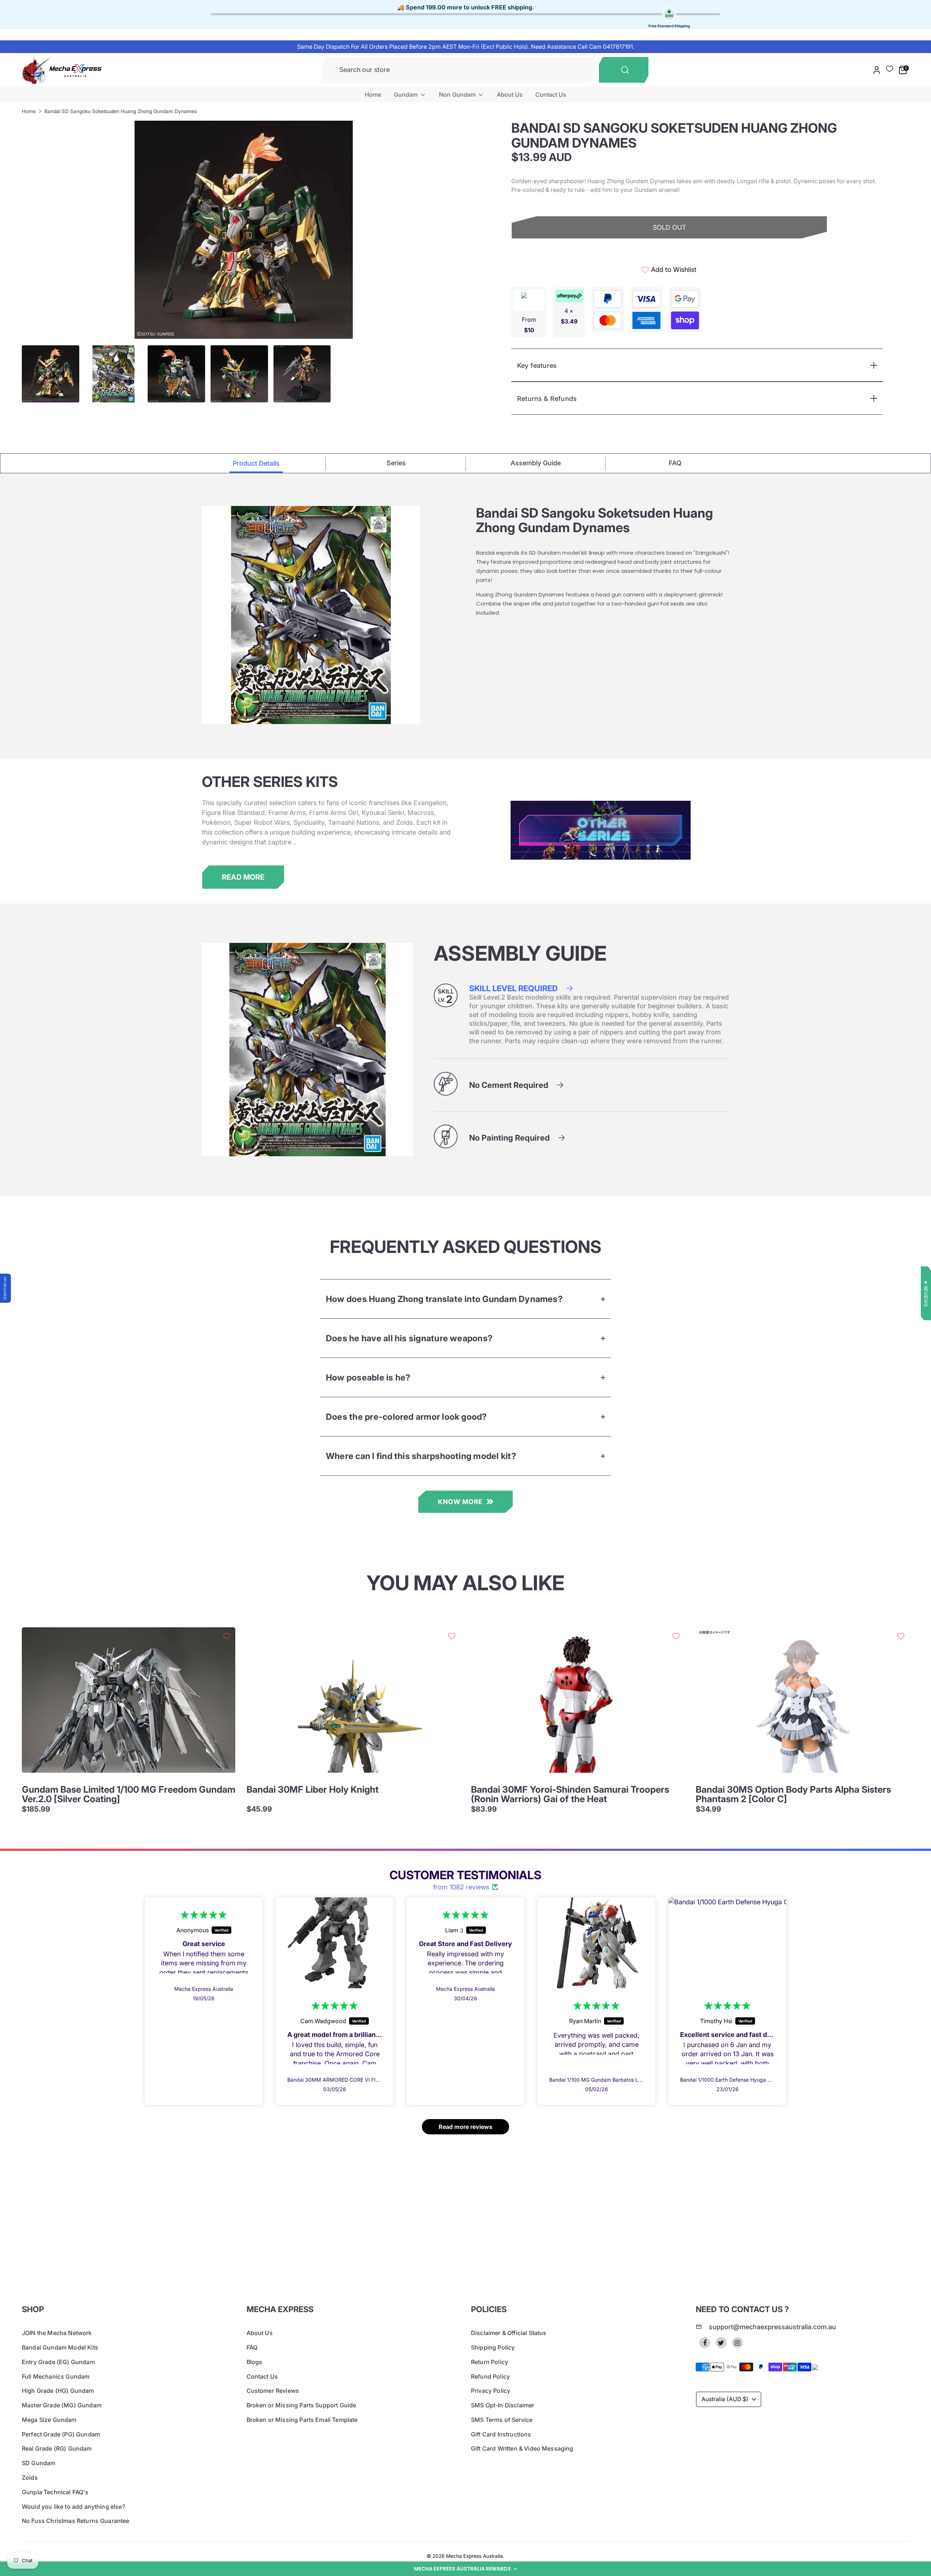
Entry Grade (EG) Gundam (58, 2362)
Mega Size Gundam (49, 2420)
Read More (243, 877)
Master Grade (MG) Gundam (62, 2405)
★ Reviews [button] (926, 1293)
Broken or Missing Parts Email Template (302, 2420)
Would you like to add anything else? (73, 2507)
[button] (465, 2569)
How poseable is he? (368, 1377)
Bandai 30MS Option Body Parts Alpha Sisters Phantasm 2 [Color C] (793, 1794)
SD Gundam (39, 2463)
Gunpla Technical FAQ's (55, 2492)
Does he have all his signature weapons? (409, 1338)
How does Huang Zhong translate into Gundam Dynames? (444, 1299)
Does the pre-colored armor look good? (406, 1417)
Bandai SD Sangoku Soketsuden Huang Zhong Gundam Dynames (121, 111)
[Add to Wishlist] (227, 1636)
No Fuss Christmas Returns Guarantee (76, 2521)
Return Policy (490, 2362)
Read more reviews (465, 2127)
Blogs (255, 2362)
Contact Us (551, 95)
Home (373, 95)
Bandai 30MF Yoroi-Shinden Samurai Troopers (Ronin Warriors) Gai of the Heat (570, 1794)
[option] (244, 230)
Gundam (406, 95)
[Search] (624, 70)
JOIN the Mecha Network (57, 2333)
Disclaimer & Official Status (509, 2333)
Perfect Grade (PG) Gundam (61, 2434)
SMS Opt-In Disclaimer (503, 2405)
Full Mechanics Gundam (56, 2376)
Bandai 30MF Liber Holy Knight (313, 1789)
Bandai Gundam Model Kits (60, 2347)
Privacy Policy (491, 2391)
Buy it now (669, 253)
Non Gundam (458, 95)
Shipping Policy (493, 2347)
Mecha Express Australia (474, 2556)
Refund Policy (490, 2376)
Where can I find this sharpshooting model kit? (421, 1456)
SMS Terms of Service (502, 2420)
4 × (569, 316)
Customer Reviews (273, 2391)
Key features (537, 365)
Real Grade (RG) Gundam (57, 2448)
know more (460, 1502)
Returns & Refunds (547, 399)
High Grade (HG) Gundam (58, 2391)
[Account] (877, 70)
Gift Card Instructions (501, 2434)
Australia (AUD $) (725, 2399)
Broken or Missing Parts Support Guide (301, 2405)
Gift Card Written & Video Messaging (522, 2448)
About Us (510, 95)
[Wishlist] (890, 69)
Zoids (30, 2477)
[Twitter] (721, 2343)
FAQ (252, 2347)
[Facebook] (705, 2343)
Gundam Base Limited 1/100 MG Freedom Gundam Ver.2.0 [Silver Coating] (129, 1794)
